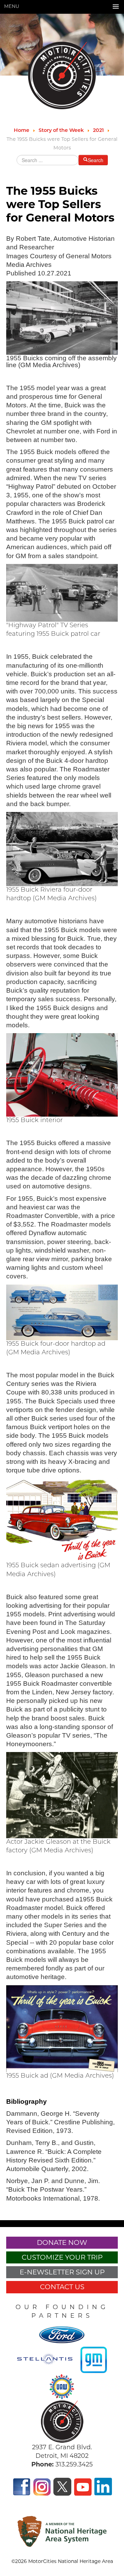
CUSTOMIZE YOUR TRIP (62, 2257)
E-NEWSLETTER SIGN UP (62, 2272)
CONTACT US (62, 2287)
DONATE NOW (62, 2242)
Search (96, 160)
